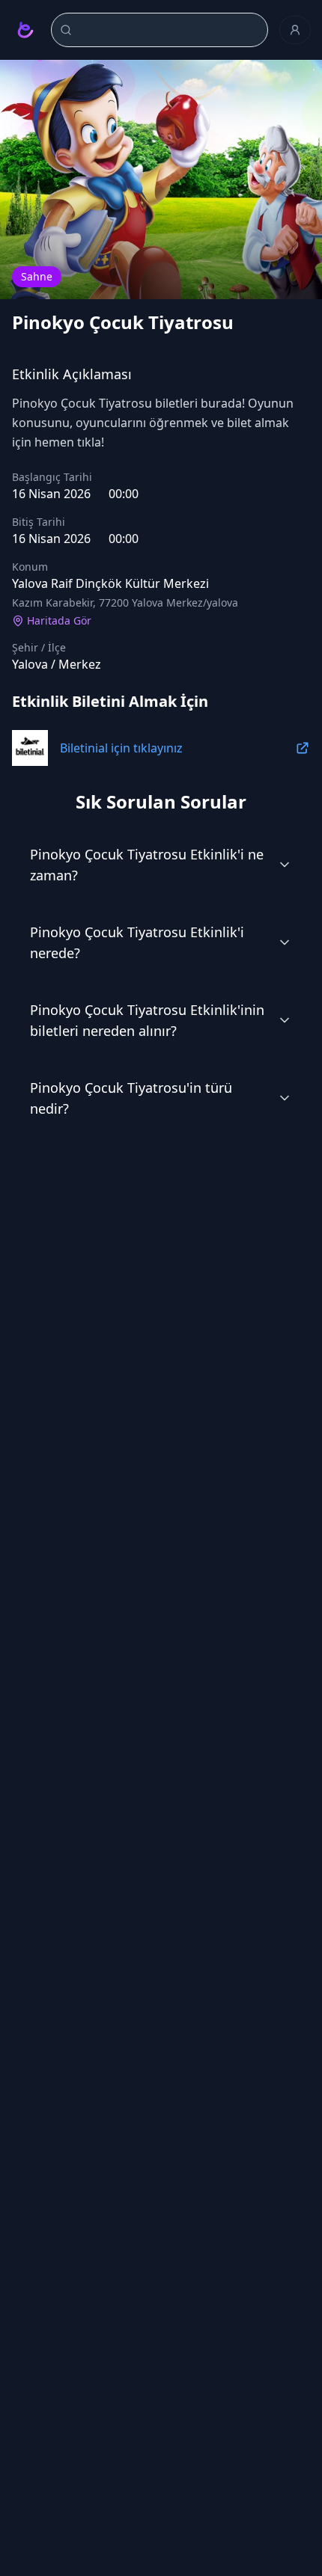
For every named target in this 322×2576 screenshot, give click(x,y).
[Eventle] (25, 30)
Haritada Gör (59, 620)
